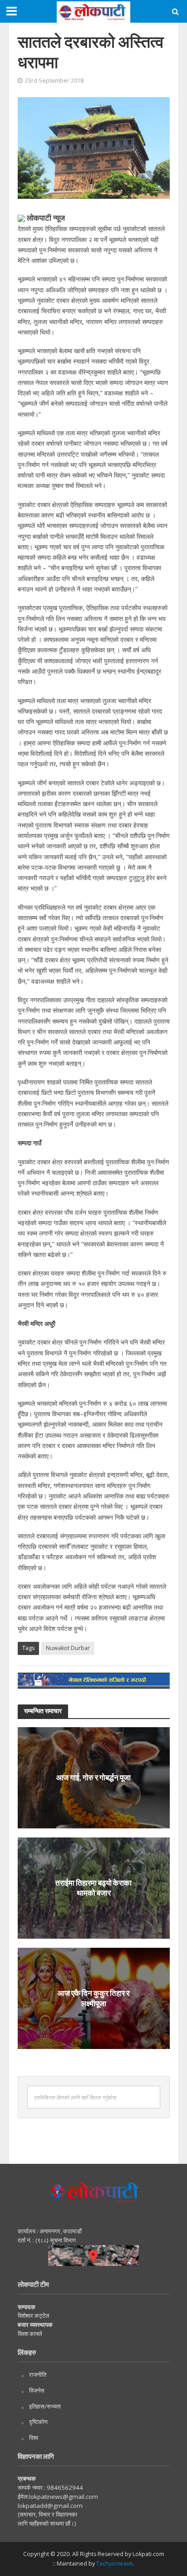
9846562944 (64, 2487)
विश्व (34, 2438)
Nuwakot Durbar (68, 1648)
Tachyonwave (115, 2564)
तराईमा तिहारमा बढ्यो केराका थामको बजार (93, 1888)
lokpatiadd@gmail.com (50, 2506)
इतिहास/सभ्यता (45, 2406)
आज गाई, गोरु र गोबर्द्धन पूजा (93, 1777)
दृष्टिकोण (38, 2422)
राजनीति (38, 2374)
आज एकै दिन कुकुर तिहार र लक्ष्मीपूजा (93, 1998)
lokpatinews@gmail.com (64, 2497)
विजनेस (37, 2390)
